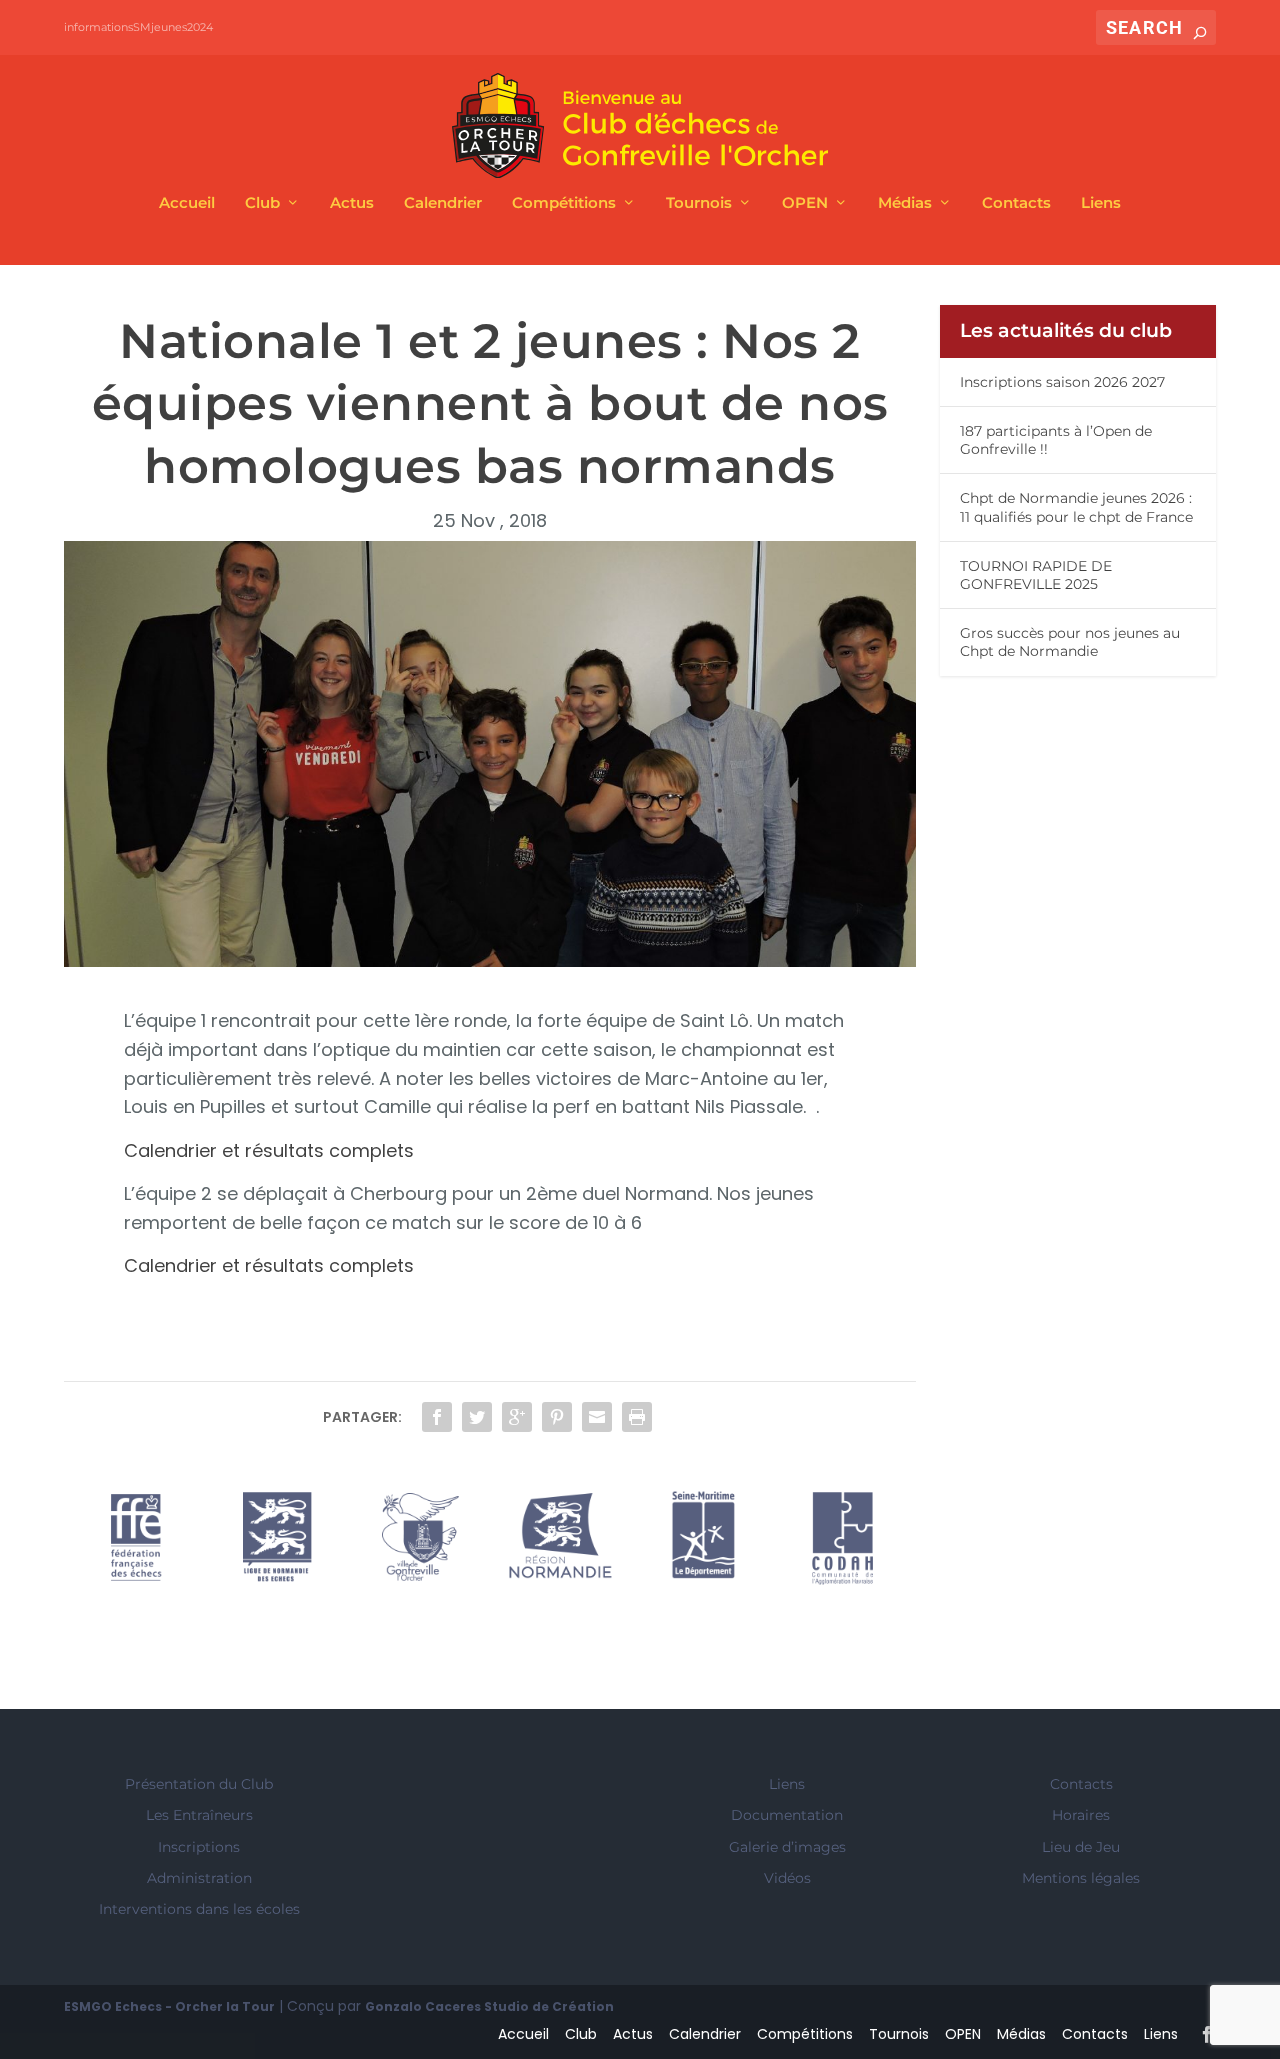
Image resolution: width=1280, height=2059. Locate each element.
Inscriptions (199, 1847)
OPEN (805, 203)
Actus (352, 203)
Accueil (187, 203)
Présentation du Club (199, 1784)
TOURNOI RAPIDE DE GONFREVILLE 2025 (1036, 575)
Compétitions (564, 203)
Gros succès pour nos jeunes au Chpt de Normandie (1070, 642)
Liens (1101, 203)
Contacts (1016, 203)
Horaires (1081, 1815)
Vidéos (787, 1878)
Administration (199, 1878)
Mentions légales (1081, 1878)
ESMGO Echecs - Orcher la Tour (169, 2006)
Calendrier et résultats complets (269, 1150)
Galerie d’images (787, 1847)
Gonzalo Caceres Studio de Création (489, 2006)
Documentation (787, 1815)
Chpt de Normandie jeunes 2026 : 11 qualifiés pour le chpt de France (1076, 507)
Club (262, 203)
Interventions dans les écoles (199, 1909)
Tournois (699, 203)
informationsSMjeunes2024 (138, 27)
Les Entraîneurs (199, 1815)
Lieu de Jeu (1081, 1847)
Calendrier (443, 203)
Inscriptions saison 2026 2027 (1062, 382)
